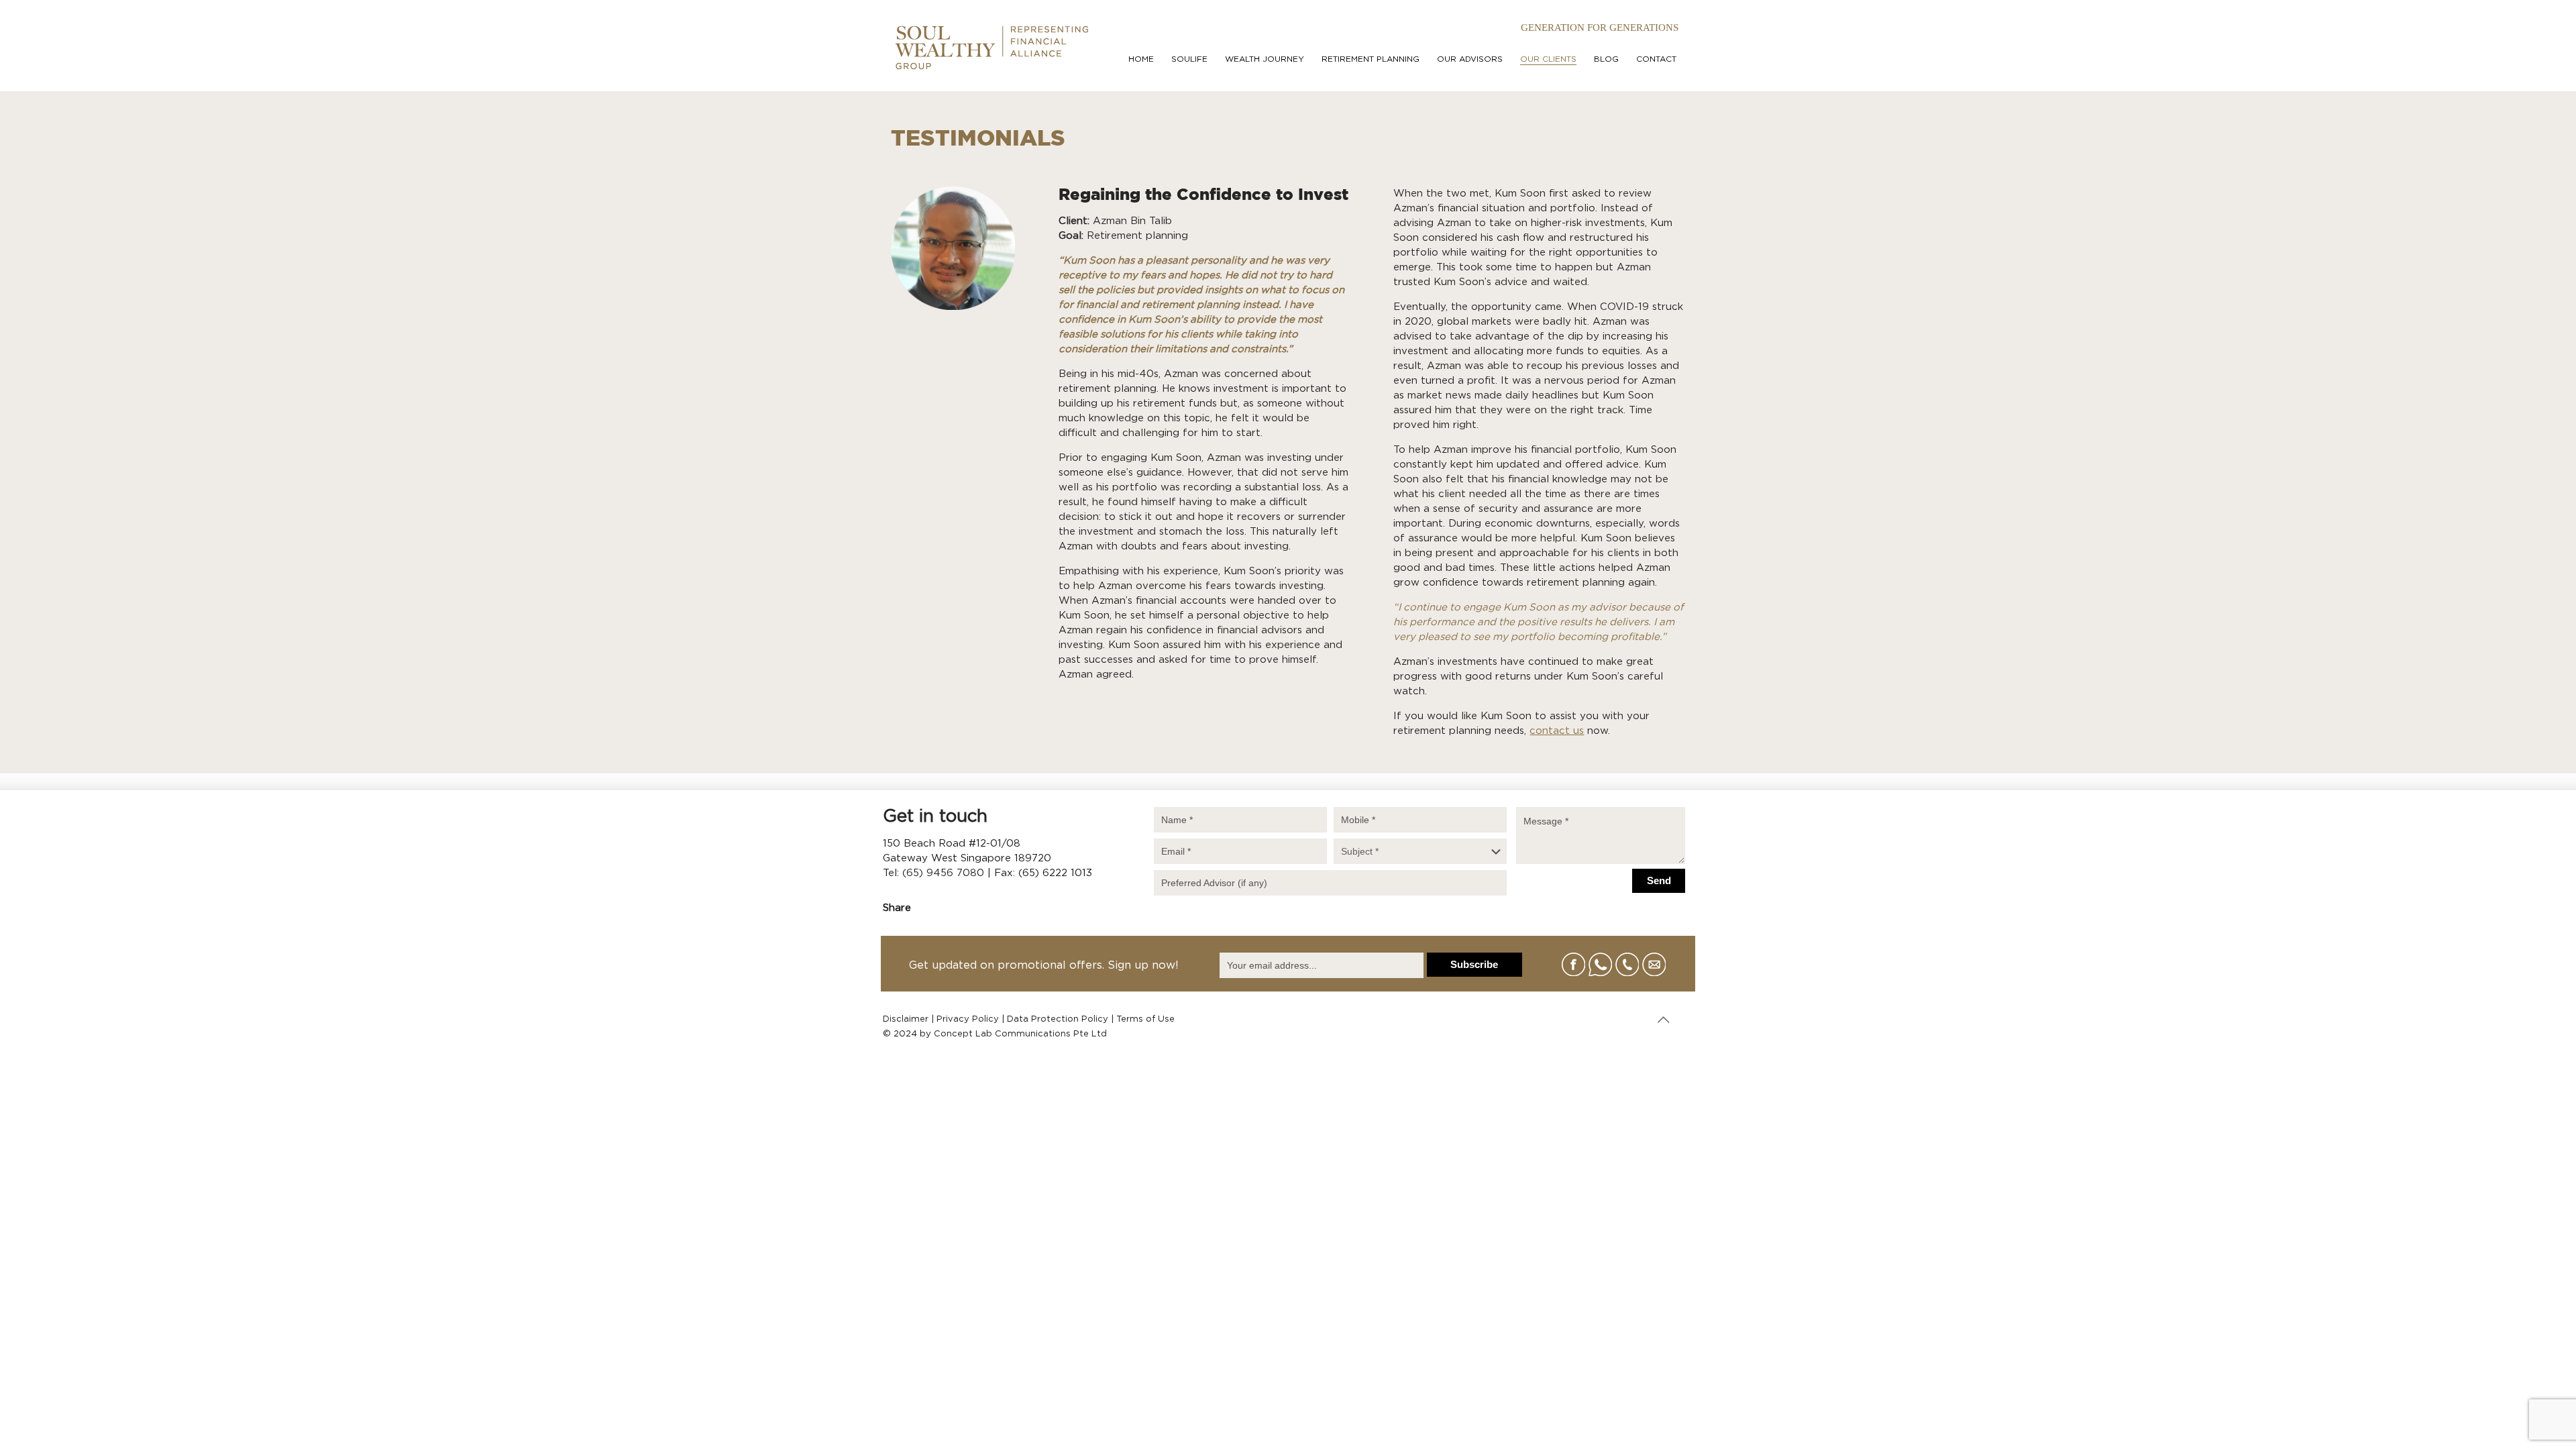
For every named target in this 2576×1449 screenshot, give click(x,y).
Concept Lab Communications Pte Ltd (1020, 1034)
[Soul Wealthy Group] (991, 45)
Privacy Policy (968, 1019)
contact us (1557, 731)
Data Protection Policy (1058, 1019)
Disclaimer (906, 1019)
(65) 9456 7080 (943, 873)
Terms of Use (1145, 1019)
